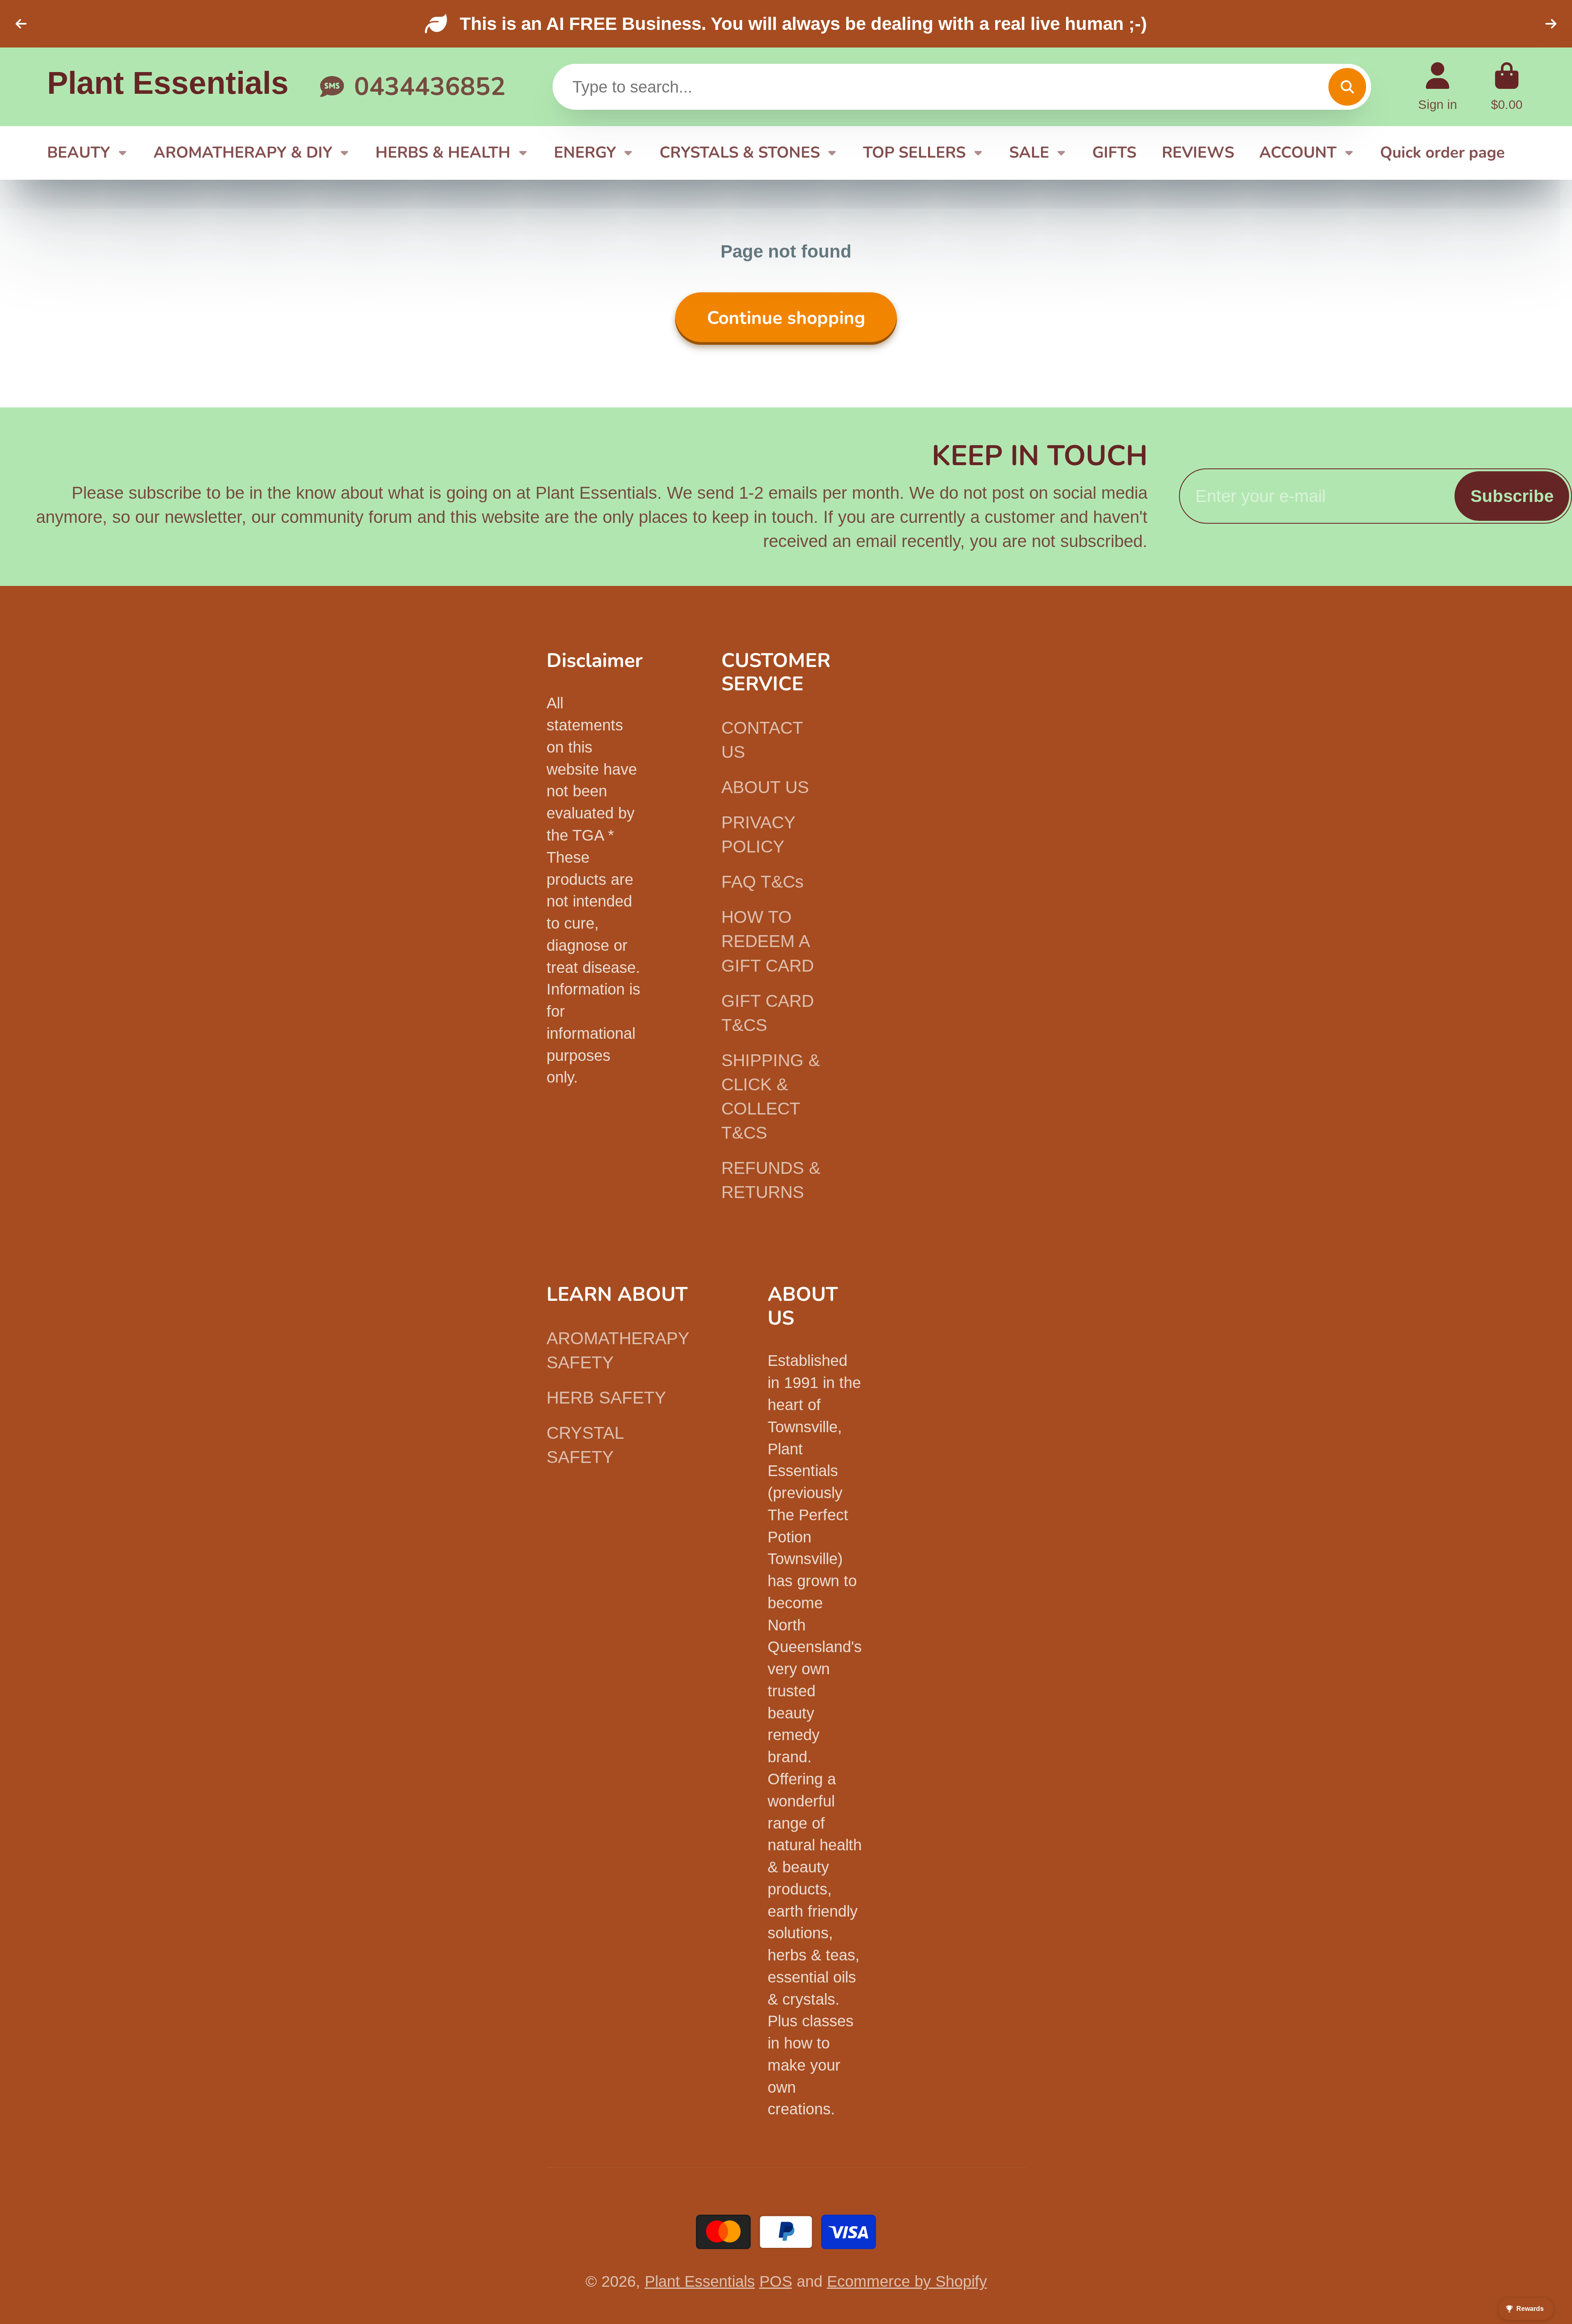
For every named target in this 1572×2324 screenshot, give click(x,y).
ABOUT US (765, 787)
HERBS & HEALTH (443, 153)
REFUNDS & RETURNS (771, 1180)
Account (1438, 87)
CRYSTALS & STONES (740, 153)
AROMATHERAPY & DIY (243, 153)
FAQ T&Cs (762, 882)
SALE (1029, 153)
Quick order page (1442, 153)
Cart (1507, 87)
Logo (168, 87)
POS (776, 2281)
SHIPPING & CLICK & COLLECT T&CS (771, 1096)
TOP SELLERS (914, 153)
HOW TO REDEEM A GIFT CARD (768, 941)
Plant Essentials (700, 2281)
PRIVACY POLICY (758, 834)
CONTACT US (762, 740)
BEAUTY (79, 153)
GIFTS (1114, 153)
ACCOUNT (1298, 153)
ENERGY (585, 153)
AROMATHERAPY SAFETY (618, 1350)
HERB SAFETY (606, 1398)
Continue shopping (786, 318)
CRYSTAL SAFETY (585, 1445)
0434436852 (430, 87)
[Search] (1347, 87)
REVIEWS (1198, 153)
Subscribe (1512, 496)
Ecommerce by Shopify (907, 2281)
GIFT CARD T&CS (768, 1013)
